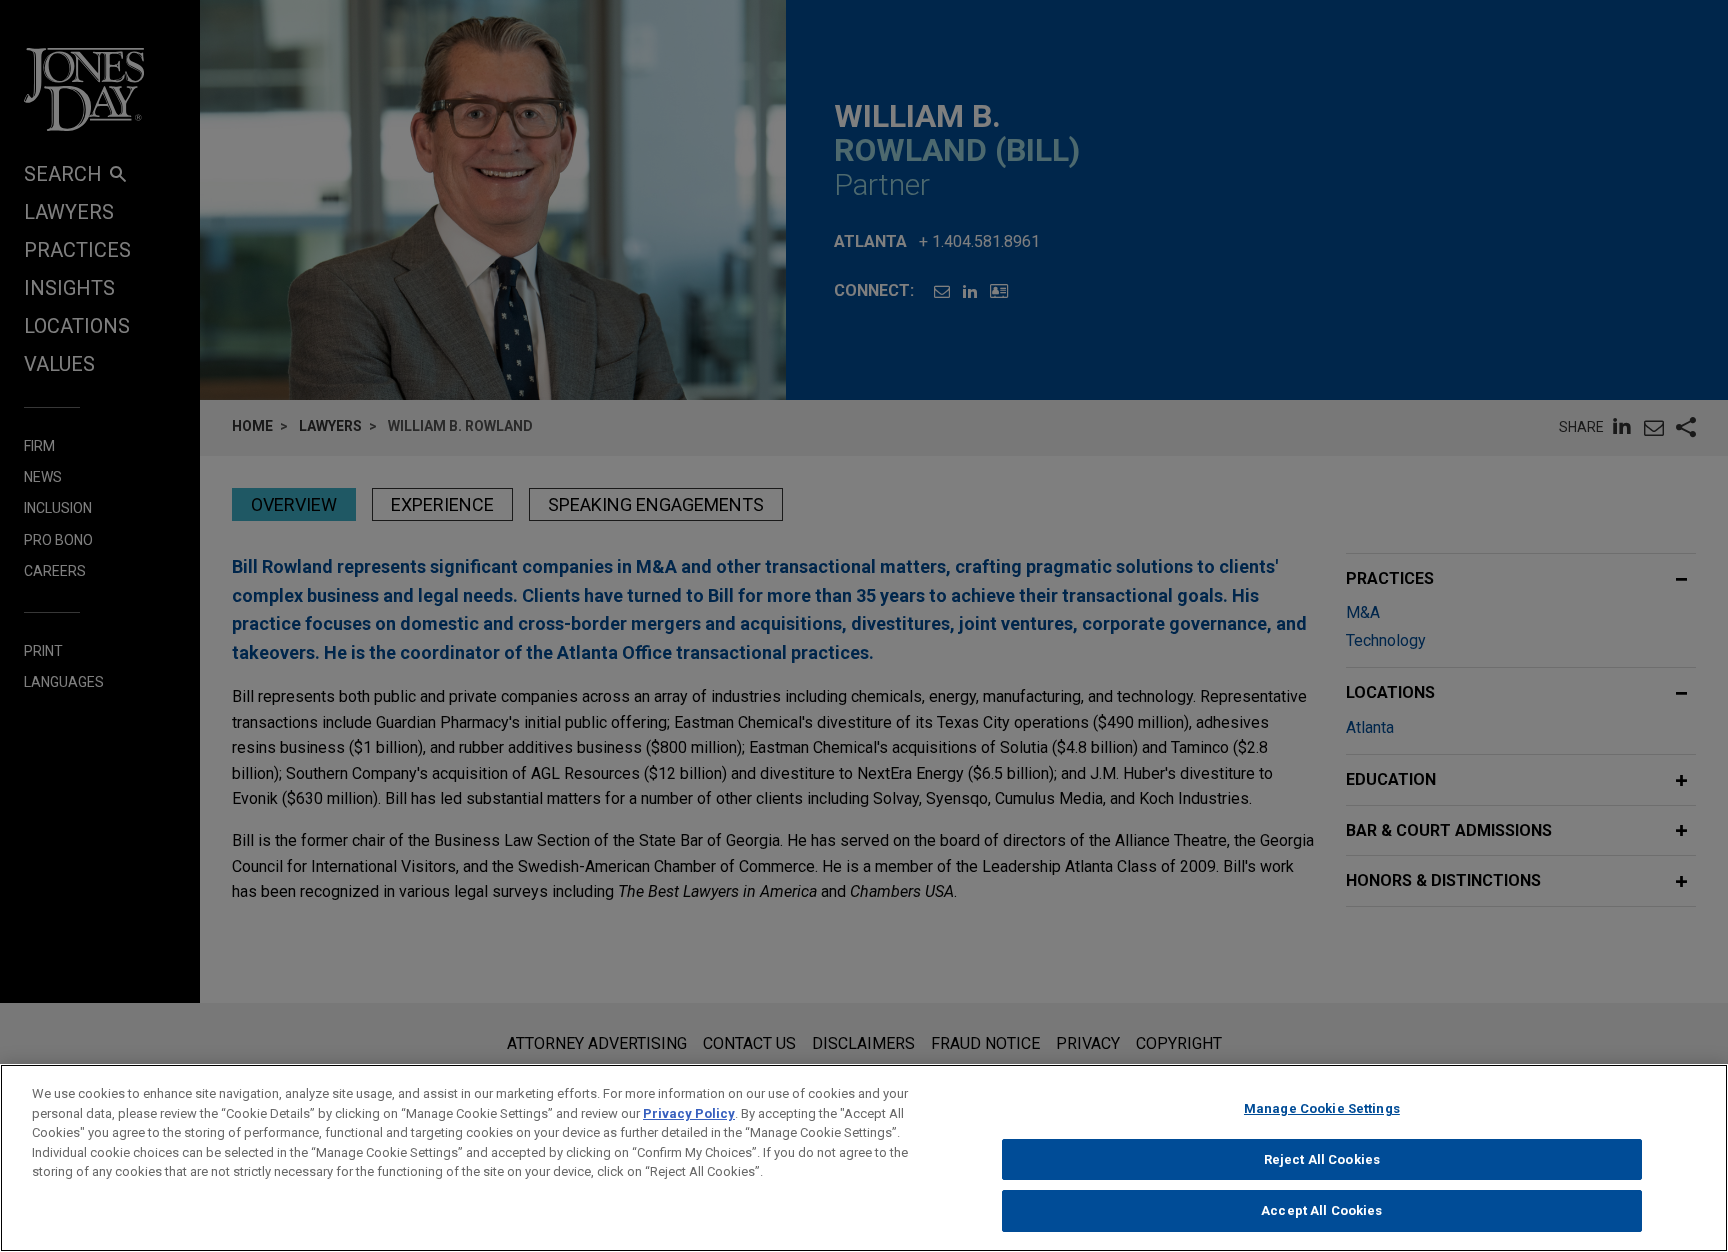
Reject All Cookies (1322, 1159)
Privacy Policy (689, 1113)
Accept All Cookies (1321, 1210)
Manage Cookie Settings (1322, 1108)
